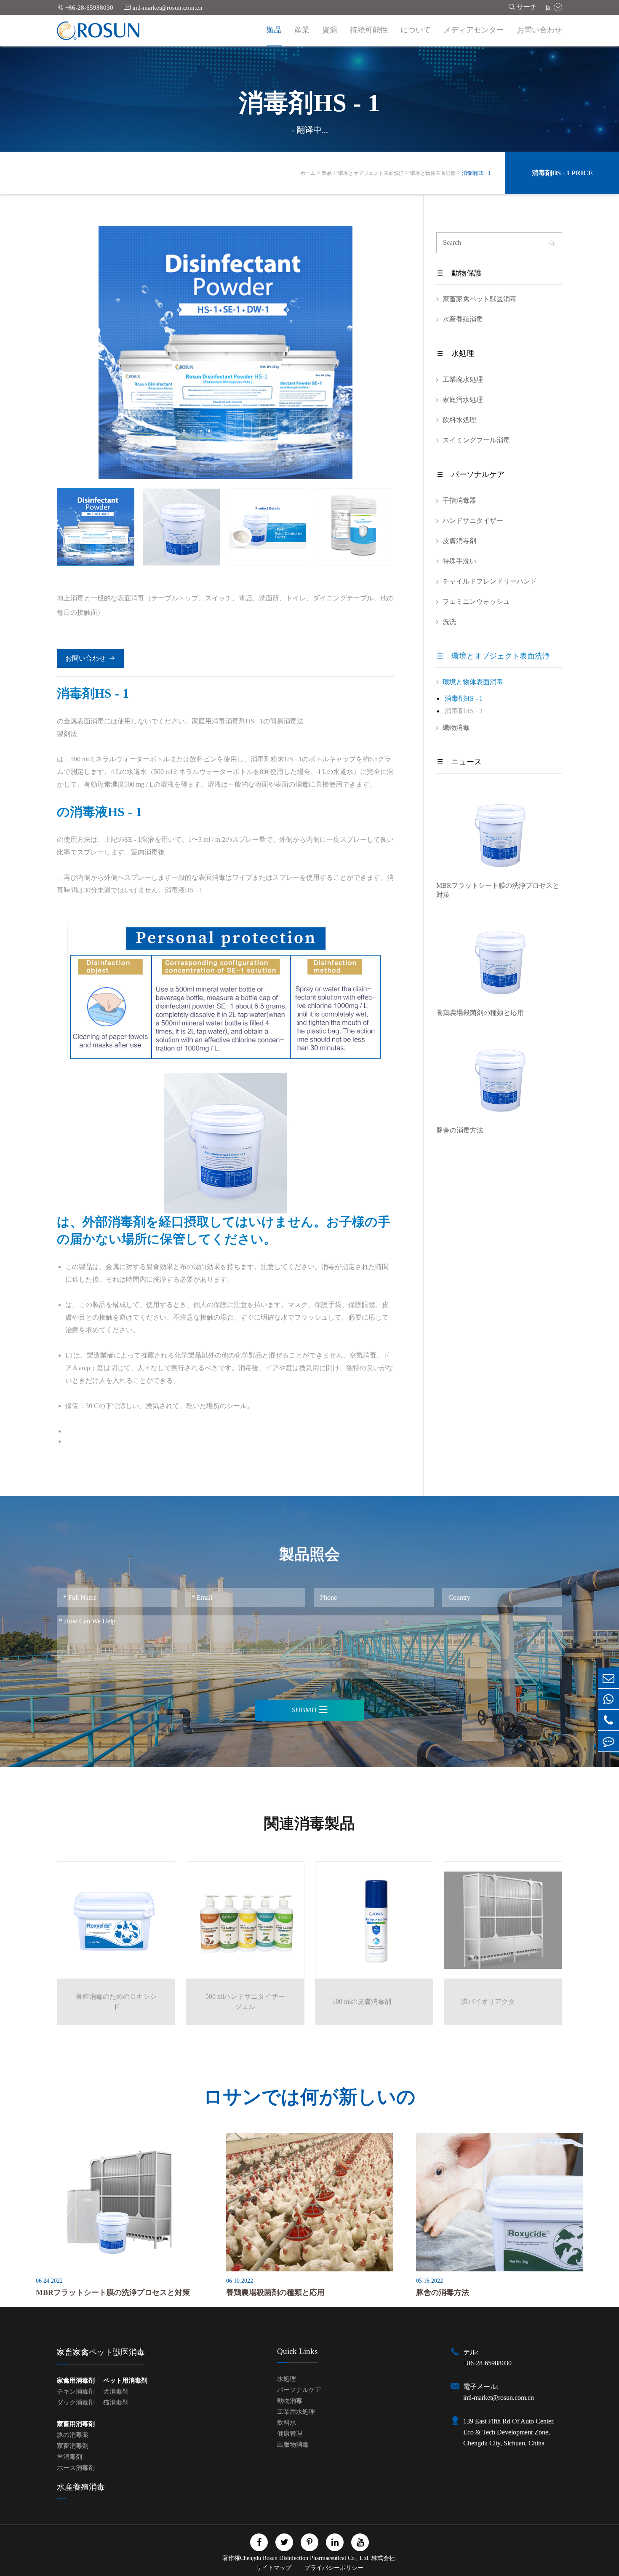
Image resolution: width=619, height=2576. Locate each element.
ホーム (308, 173)
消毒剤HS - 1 (476, 173)
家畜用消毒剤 (76, 2424)
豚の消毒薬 (73, 2435)
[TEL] (608, 1720)
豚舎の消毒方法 (460, 1130)
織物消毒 (456, 727)
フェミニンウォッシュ (476, 601)
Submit (310, 1710)
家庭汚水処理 (463, 400)
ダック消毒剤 (76, 2402)
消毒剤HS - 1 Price (562, 173)
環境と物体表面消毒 (433, 173)
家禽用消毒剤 (76, 2381)
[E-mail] (608, 1678)
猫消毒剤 (116, 2402)
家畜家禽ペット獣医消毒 (480, 299)
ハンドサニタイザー (473, 521)
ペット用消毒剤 (125, 2381)
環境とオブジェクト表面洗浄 (371, 173)
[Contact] (608, 1741)
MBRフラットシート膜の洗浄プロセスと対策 (498, 890)
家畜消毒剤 (73, 2446)
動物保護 (459, 273)
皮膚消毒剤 (459, 541)
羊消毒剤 (69, 2457)
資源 (330, 30)
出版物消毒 (293, 2445)
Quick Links (297, 2351)
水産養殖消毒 (463, 319)
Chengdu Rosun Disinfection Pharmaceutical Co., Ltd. (305, 2558)
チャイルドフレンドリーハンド (490, 581)
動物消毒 (290, 2401)
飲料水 (287, 2423)
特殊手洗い (459, 561)
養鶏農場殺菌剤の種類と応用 (480, 1013)
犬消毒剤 (116, 2391)
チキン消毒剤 (76, 2391)
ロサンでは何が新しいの (309, 2097)
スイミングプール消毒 (476, 440)
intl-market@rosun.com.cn (163, 7)
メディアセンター (474, 30)
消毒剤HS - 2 (464, 711)
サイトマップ (275, 2568)
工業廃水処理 (463, 379)
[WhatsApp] (608, 1699)
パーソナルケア (470, 474)
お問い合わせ (539, 30)
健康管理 (290, 2434)
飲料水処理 (459, 420)
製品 (274, 30)
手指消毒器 (459, 500)
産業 (302, 30)
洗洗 (449, 622)
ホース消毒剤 (76, 2468)
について (416, 30)
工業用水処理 (296, 2412)
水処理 (455, 353)
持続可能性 (369, 30)
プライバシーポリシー (334, 2568)
